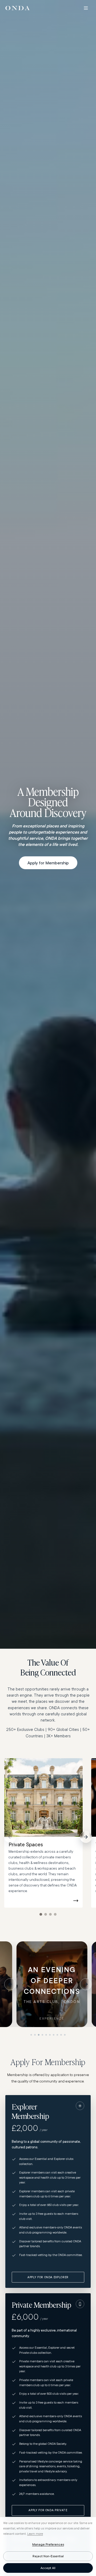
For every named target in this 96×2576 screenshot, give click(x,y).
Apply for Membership (48, 863)
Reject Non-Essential (48, 2556)
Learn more (35, 2534)
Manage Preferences (48, 2544)
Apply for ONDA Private (48, 2510)
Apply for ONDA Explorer (48, 2277)
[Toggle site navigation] (86, 8)
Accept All (48, 2568)
